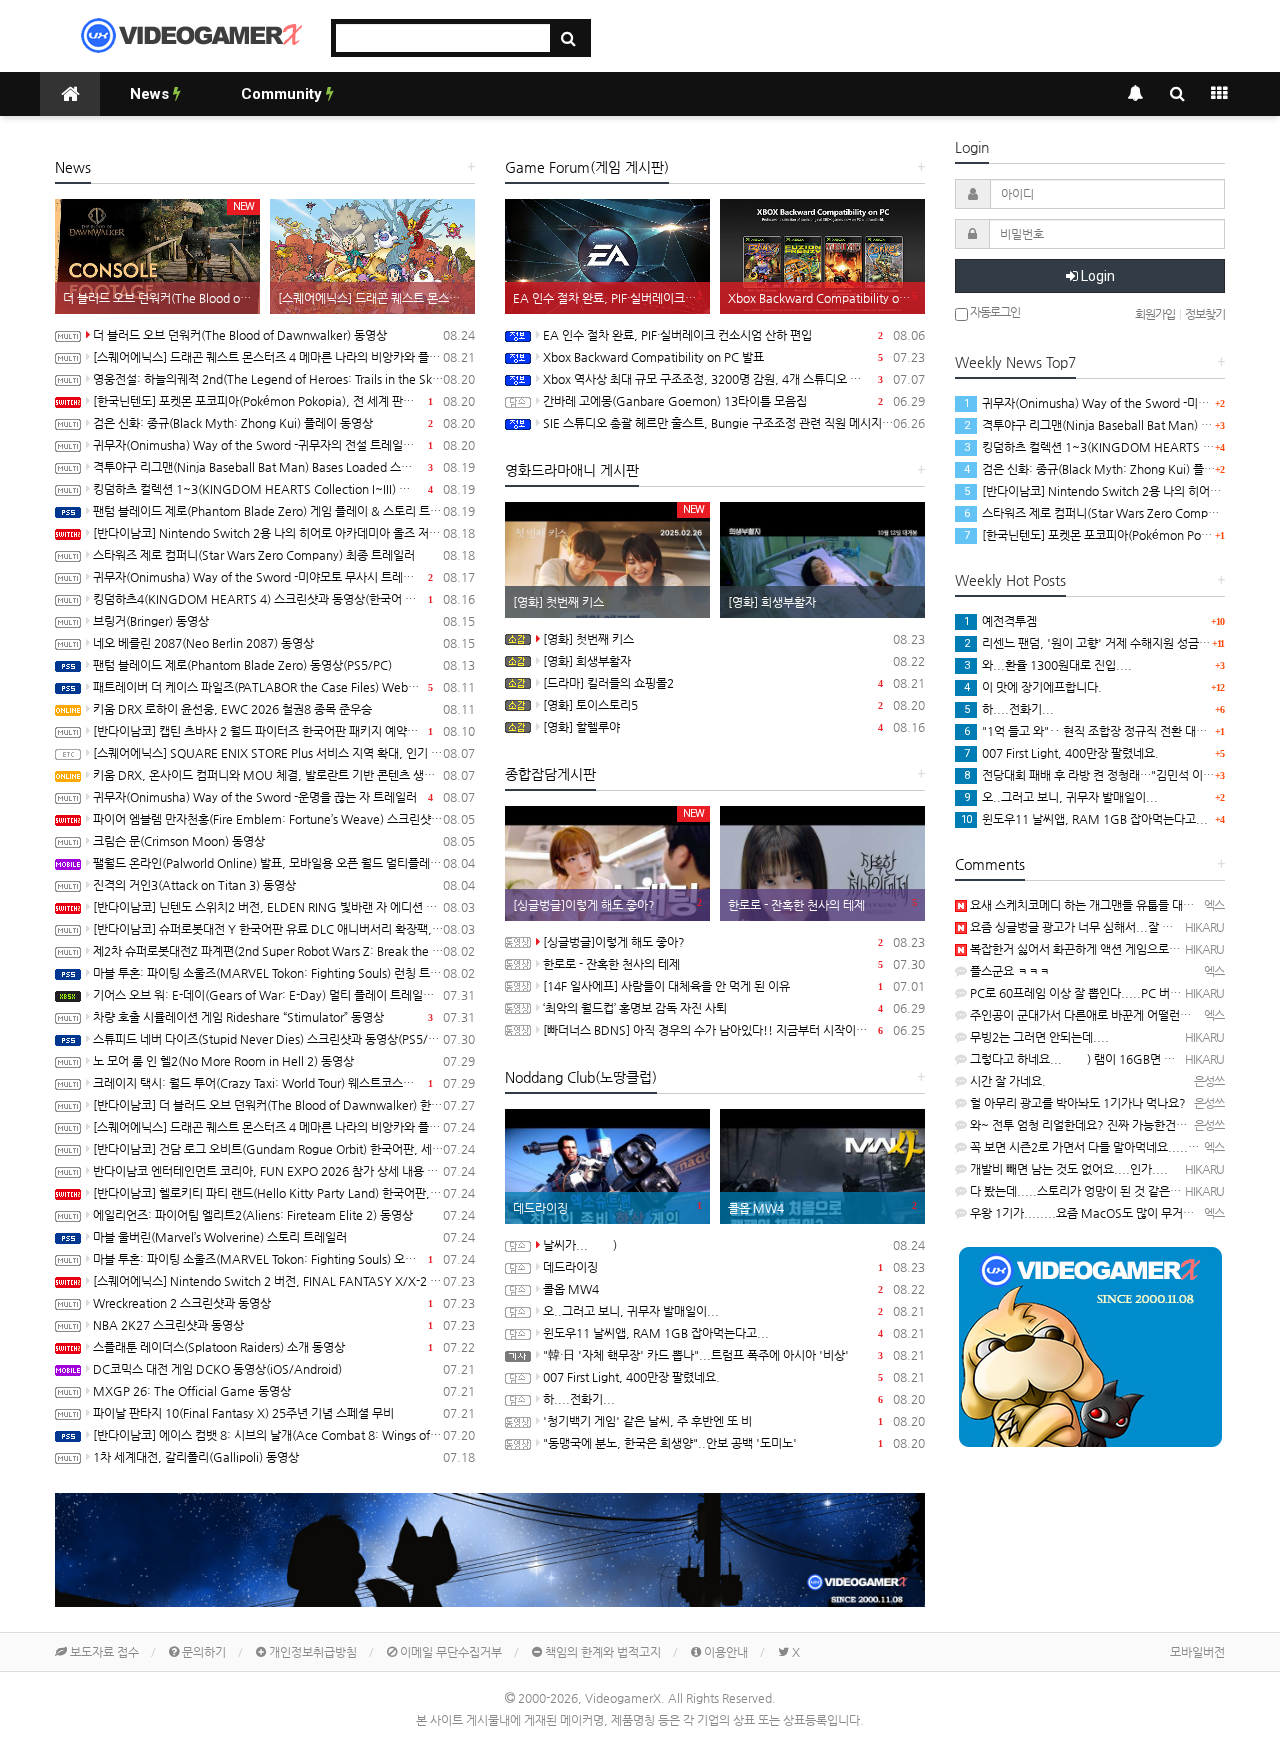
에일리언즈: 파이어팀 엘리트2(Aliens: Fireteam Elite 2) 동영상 (284, 1215)
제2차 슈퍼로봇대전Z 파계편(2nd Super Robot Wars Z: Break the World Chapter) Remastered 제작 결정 (284, 951)
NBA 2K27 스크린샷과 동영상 (284, 1325)
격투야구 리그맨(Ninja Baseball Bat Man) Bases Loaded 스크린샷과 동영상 (284, 467)
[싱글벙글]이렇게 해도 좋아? (734, 942)
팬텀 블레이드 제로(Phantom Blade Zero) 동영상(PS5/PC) (284, 665)
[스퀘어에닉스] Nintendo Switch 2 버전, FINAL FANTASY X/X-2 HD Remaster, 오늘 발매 (284, 1281)
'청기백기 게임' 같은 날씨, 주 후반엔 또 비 (734, 1421)
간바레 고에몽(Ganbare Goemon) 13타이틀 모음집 (734, 401)
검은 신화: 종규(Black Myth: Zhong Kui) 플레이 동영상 (284, 423)
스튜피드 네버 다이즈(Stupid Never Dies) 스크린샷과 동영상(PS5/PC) (284, 1039)
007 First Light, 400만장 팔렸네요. (734, 1377)
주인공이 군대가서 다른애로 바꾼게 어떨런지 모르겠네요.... (1116, 1015)
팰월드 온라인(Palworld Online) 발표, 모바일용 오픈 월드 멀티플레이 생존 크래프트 (284, 863)
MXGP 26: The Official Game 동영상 (284, 1391)
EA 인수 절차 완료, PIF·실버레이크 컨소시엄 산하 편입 (734, 335)
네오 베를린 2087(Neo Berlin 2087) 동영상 (284, 643)
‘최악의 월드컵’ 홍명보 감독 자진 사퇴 (734, 1008)
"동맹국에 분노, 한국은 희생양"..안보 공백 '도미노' (734, 1443)
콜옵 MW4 (734, 1289)
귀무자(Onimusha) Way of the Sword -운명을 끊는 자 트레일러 (284, 797)
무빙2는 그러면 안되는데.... (1038, 1037)
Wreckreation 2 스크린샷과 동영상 (284, 1303)
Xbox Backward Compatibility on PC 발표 (734, 357)
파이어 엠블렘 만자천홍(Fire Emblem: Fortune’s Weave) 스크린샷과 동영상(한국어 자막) (284, 819)
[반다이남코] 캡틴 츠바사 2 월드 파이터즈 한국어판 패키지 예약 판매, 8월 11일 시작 (284, 731)
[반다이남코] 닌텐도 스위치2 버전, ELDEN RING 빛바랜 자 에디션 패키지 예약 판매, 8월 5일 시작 (284, 907)
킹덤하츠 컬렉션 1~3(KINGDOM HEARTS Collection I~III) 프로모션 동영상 (284, 489)
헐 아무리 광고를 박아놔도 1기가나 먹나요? (1076, 1103)
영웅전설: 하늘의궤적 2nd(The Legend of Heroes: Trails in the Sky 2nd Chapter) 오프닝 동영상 (284, 379)
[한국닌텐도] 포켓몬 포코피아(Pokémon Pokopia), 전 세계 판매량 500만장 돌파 (284, 401)
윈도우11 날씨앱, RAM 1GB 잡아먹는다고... (734, 1333)
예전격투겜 (1000, 621)
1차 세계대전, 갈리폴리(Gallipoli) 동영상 (284, 1457)
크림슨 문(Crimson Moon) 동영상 (284, 841)
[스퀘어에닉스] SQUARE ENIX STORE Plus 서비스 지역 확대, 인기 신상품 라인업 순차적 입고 (284, 753)
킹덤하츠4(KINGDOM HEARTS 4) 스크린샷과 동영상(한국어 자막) (284, 599)
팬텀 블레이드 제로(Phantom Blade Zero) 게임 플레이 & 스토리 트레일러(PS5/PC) (284, 511)
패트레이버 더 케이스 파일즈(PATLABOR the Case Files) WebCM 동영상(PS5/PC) (284, 687)
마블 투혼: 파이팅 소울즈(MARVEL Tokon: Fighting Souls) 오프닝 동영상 (284, 1259)
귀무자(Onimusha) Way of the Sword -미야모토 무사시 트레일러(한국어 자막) (284, 577)
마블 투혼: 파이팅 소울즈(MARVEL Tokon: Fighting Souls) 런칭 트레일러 (284, 973)
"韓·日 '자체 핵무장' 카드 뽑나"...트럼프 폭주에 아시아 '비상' (734, 1355)
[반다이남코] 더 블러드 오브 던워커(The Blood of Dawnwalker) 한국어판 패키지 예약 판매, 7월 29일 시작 (284, 1105)
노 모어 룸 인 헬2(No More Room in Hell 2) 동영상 (284, 1061)
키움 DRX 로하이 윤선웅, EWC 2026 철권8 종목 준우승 (284, 709)
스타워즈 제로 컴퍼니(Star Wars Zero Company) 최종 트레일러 (284, 555)
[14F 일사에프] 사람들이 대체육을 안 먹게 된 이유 (734, 986)
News (151, 94)
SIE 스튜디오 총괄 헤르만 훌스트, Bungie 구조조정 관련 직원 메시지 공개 (734, 423)
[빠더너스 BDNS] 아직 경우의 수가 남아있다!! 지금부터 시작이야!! (734, 1030)
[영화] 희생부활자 (734, 661)
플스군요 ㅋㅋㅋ (1008, 971)
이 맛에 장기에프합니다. (1033, 687)
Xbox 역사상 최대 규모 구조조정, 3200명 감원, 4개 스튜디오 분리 (734, 379)
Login (1096, 276)
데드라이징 (734, 1267)
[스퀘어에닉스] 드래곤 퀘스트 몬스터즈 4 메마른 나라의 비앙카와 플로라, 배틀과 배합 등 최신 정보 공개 (284, 1127)
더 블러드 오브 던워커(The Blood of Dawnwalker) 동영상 (284, 335)
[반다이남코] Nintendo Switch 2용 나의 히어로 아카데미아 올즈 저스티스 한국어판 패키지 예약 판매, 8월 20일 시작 (284, 533)
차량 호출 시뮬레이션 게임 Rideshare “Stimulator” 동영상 (284, 1017)
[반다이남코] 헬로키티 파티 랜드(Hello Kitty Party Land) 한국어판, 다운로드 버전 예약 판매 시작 (284, 1193)
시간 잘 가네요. (1006, 1081)
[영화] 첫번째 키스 (734, 639)
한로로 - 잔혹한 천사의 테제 (734, 964)
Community (283, 94)
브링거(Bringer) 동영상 (284, 621)
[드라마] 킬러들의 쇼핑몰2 (734, 683)
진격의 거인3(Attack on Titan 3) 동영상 (284, 885)
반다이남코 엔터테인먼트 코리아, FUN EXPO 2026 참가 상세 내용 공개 (284, 1171)
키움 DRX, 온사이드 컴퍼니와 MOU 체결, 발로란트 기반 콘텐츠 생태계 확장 (284, 775)
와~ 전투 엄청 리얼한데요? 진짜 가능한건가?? (1084, 1125)
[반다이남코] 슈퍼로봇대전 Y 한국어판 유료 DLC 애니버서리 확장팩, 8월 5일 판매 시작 (284, 929)
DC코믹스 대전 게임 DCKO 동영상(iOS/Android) (284, 1369)
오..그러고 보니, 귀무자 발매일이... (734, 1311)
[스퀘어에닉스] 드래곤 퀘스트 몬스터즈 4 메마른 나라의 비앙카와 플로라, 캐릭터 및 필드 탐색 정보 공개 (284, 357)
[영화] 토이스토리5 (734, 705)
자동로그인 (994, 312)
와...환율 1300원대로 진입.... (1048, 665)
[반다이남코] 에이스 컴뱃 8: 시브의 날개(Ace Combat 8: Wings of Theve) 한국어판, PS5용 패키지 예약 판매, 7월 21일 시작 (284, 1435)
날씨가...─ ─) (734, 1245)
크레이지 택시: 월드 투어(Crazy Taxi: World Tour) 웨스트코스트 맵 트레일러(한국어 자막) (284, 1083)
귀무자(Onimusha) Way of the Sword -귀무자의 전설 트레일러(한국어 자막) (284, 445)
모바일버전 (1197, 1652)
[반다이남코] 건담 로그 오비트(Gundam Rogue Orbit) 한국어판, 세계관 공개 (284, 1149)
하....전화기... (734, 1399)
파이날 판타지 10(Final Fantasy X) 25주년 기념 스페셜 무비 (284, 1413)
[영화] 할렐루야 (734, 727)
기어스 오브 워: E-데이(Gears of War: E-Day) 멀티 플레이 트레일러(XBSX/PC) (284, 995)
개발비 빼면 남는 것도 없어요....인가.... (1067, 1169)
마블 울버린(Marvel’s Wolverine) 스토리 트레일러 (284, 1237)
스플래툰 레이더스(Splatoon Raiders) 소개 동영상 (284, 1347)
